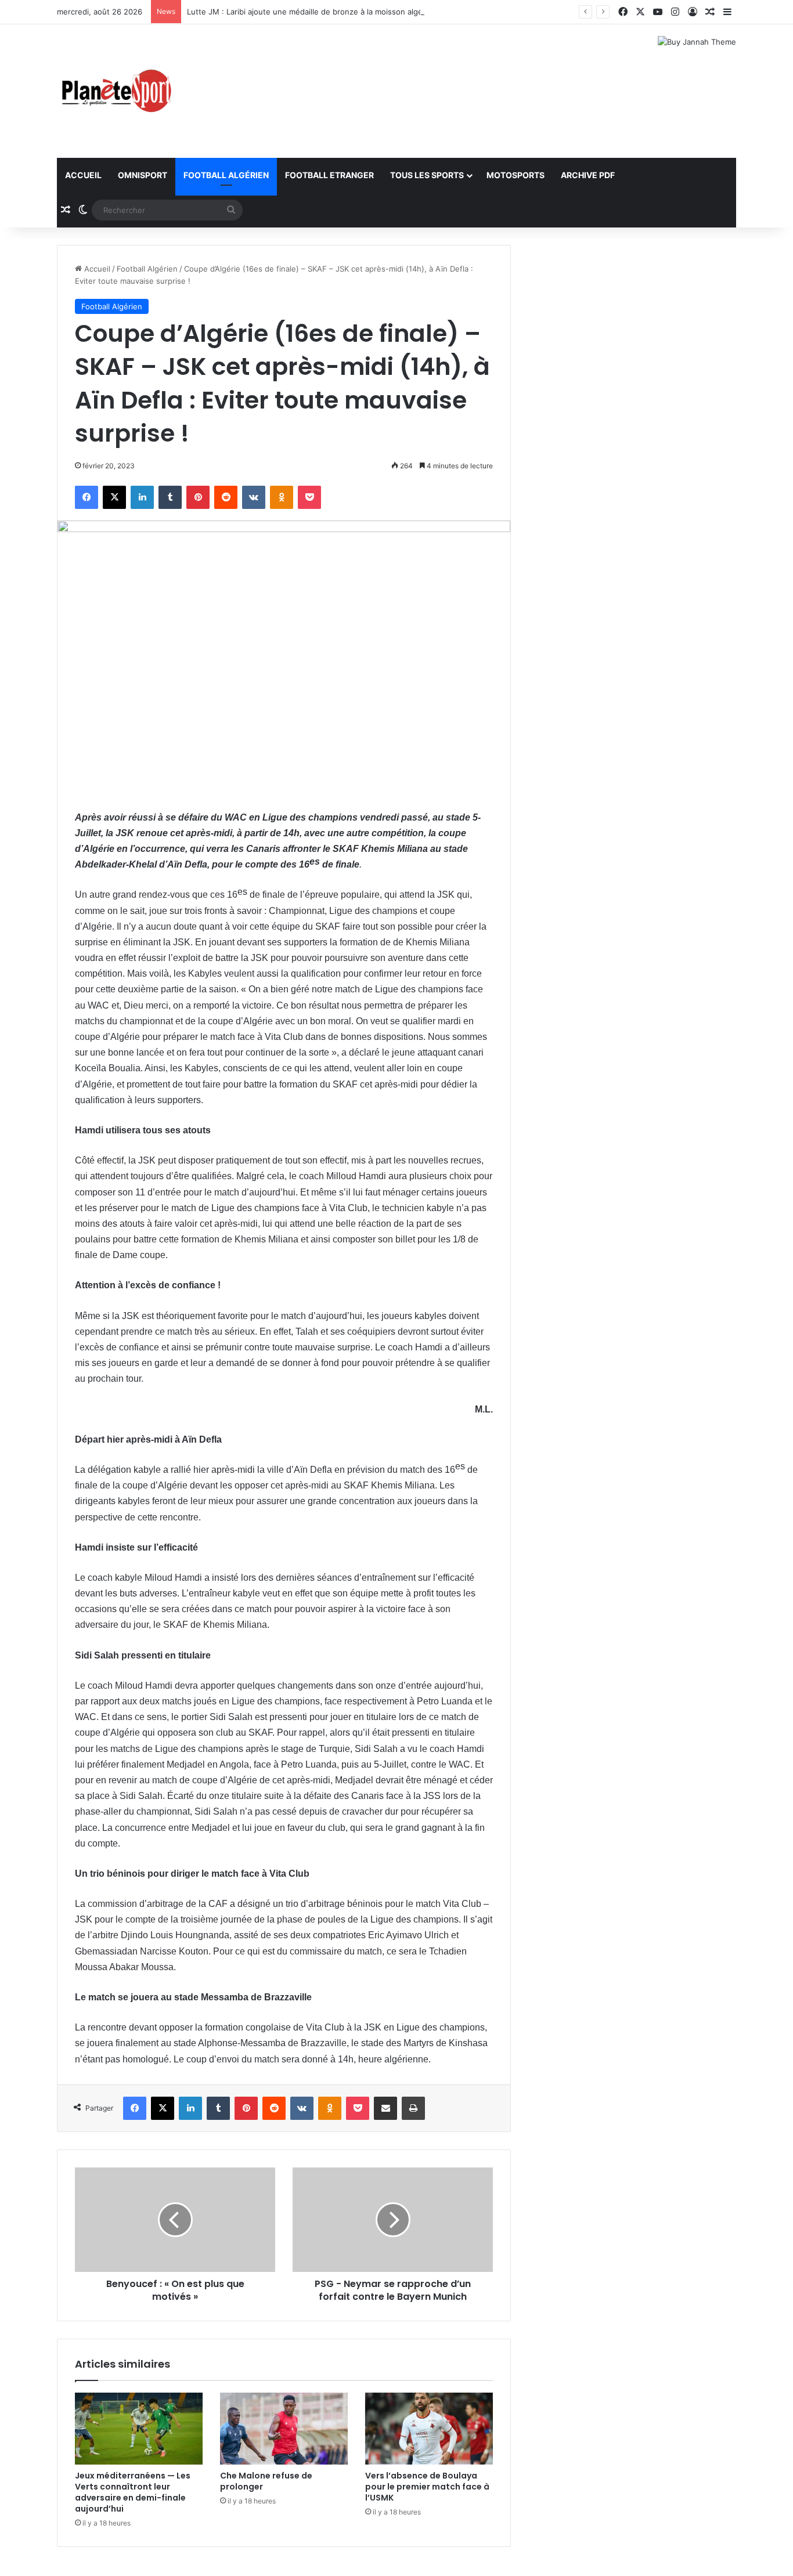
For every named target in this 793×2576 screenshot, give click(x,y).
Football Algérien (226, 175)
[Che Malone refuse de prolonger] (284, 2429)
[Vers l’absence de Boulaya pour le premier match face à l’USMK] (429, 2429)
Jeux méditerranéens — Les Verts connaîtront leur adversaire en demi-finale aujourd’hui (133, 2492)
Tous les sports (427, 175)
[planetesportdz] (115, 91)
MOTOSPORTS (516, 175)
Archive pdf (588, 175)
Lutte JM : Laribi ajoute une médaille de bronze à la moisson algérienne (316, 12)
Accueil (83, 175)
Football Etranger (329, 175)
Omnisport (143, 175)
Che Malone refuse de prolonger (266, 2481)
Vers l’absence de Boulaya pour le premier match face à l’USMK (427, 2487)
